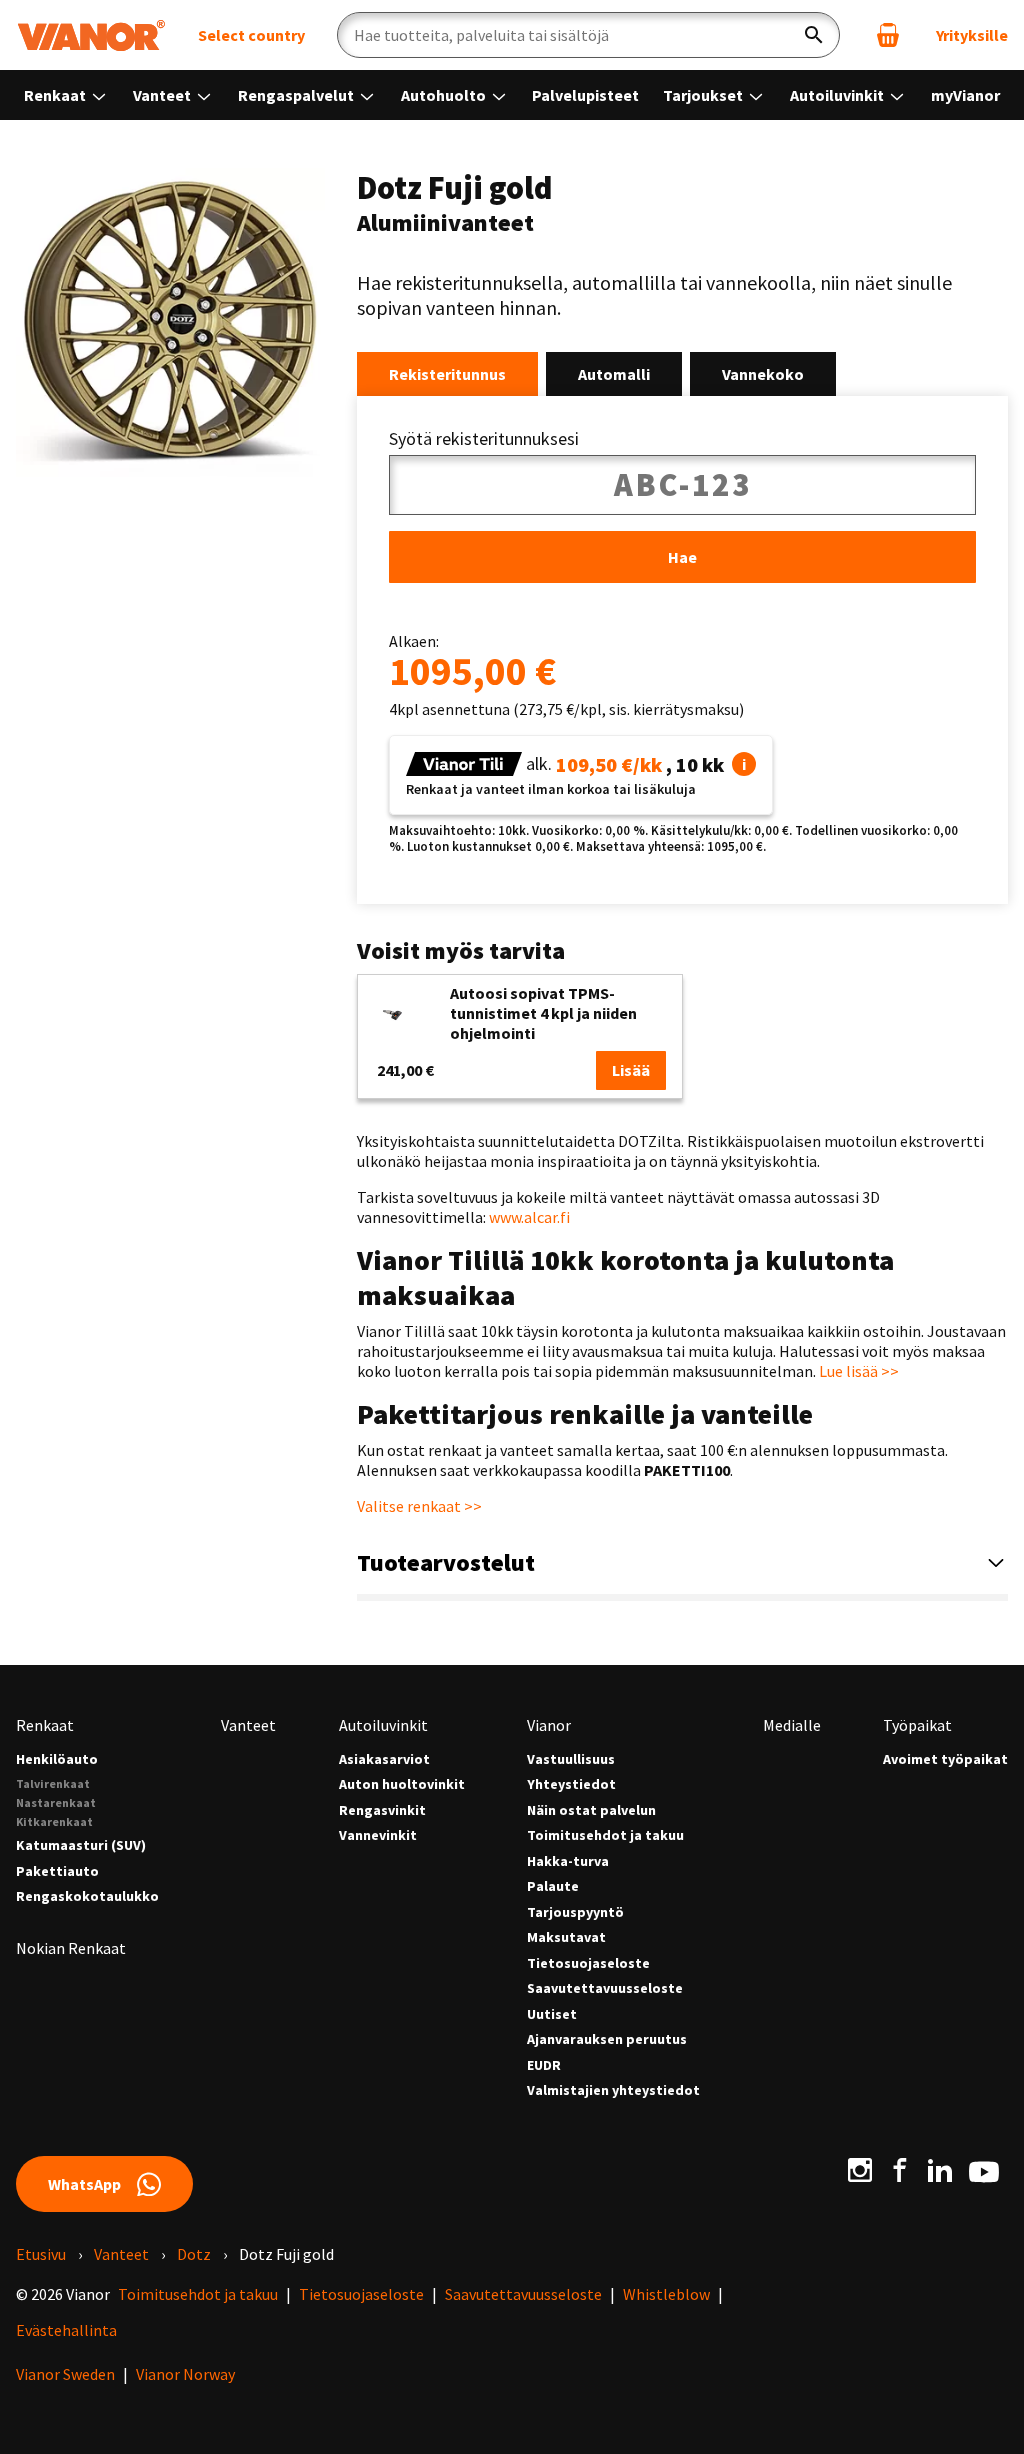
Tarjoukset (704, 95)
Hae (682, 557)
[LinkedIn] (940, 2170)
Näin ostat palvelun (591, 1810)
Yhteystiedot (571, 1784)
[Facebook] (900, 2170)
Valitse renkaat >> (419, 1506)
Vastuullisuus (571, 1759)
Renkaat (56, 95)
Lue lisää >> (859, 1371)
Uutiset (552, 2014)
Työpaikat (917, 1725)
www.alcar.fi (529, 1217)
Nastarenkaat (56, 1802)
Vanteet (163, 95)
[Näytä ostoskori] (888, 35)
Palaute (553, 1886)
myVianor (965, 95)
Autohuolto (445, 95)
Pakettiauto (57, 1871)
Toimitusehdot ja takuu (605, 1835)
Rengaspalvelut (297, 95)
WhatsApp (84, 2184)
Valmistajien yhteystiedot (613, 2090)
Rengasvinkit (382, 1810)
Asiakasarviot (384, 1759)
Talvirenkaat (53, 1783)
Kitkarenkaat (54, 1821)
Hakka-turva (568, 1861)
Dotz (194, 2254)
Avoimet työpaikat (945, 1759)
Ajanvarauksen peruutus (607, 2039)
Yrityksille (972, 35)
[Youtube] (984, 2170)
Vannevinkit (378, 1835)
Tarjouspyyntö (575, 1912)
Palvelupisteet (585, 95)
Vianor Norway (185, 2374)
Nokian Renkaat (71, 1948)
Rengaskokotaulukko (87, 1896)
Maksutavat (566, 1937)
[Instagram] (860, 2170)
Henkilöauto (57, 1759)
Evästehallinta (66, 2330)
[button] (744, 764)
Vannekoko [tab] (763, 374)
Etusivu (41, 2254)
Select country (251, 35)
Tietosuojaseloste (588, 1963)
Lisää (631, 1070)
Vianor (549, 1725)
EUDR (544, 2065)
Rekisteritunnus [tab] (447, 374)
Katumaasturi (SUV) (81, 1845)
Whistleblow (666, 2294)
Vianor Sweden (65, 2374)
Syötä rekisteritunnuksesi (484, 439)
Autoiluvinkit (838, 95)
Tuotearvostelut (446, 1562)
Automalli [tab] (614, 374)
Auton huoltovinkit (402, 1784)
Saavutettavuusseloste (605, 1988)
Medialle (792, 1725)
